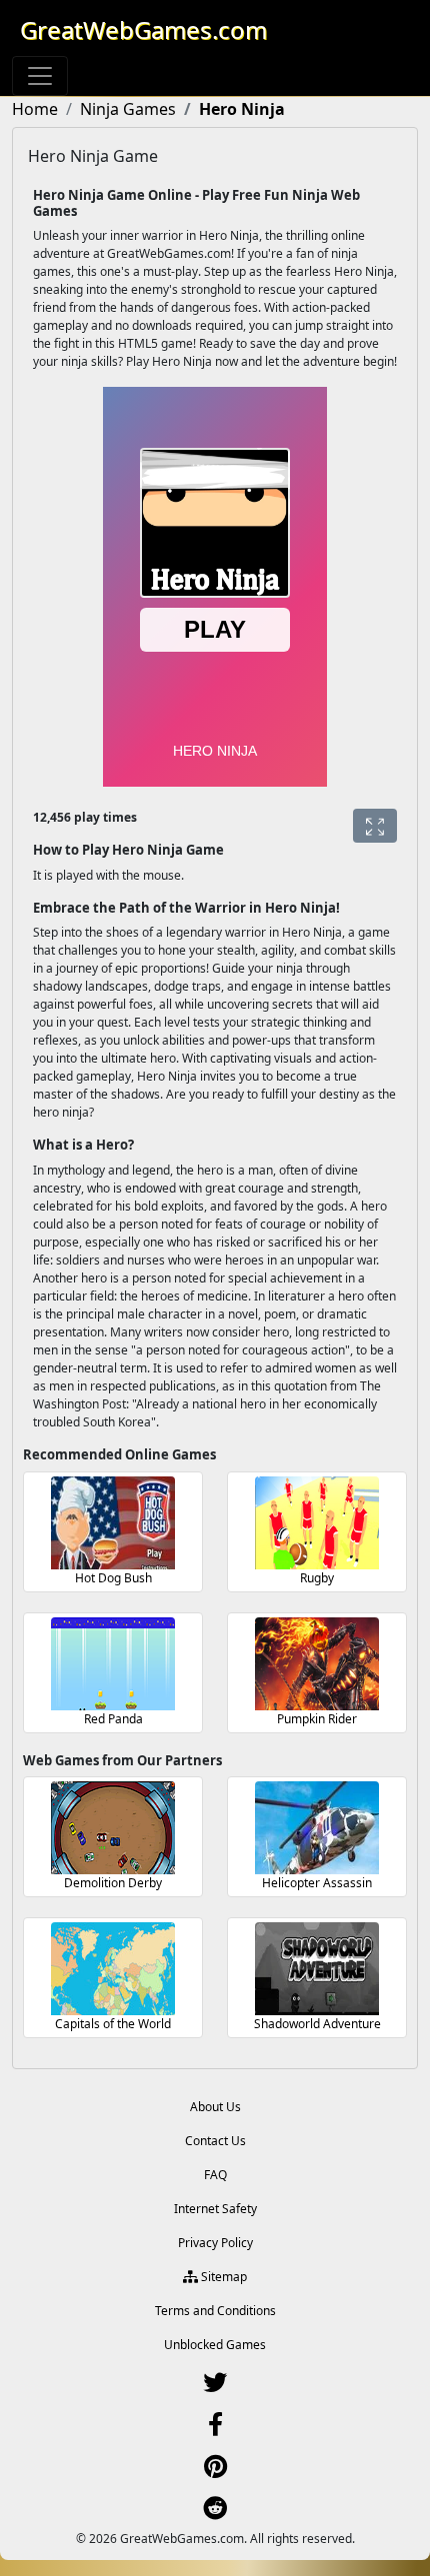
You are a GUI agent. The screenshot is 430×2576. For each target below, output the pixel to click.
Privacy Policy (215, 2243)
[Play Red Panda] (113, 1664)
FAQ (215, 2175)
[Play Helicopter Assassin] (317, 1828)
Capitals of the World (113, 2024)
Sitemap (222, 2277)
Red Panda (113, 1719)
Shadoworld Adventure (317, 2024)
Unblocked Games (215, 2345)
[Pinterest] (215, 2471)
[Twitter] (215, 2387)
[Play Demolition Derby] (113, 1828)
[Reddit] (215, 2513)
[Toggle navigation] (40, 76)
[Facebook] (215, 2429)
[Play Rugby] (317, 1523)
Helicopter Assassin (317, 1883)
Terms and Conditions (215, 2311)
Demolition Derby (113, 1883)
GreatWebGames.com (143, 29)
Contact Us (215, 2141)
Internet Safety (215, 2209)
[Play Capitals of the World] (113, 1969)
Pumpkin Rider (317, 1719)
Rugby (317, 1578)
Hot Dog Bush (113, 1578)
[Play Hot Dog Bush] (113, 1523)
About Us (215, 2107)
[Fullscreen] (375, 826)
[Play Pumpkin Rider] (317, 1664)
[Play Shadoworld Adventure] (317, 1969)
